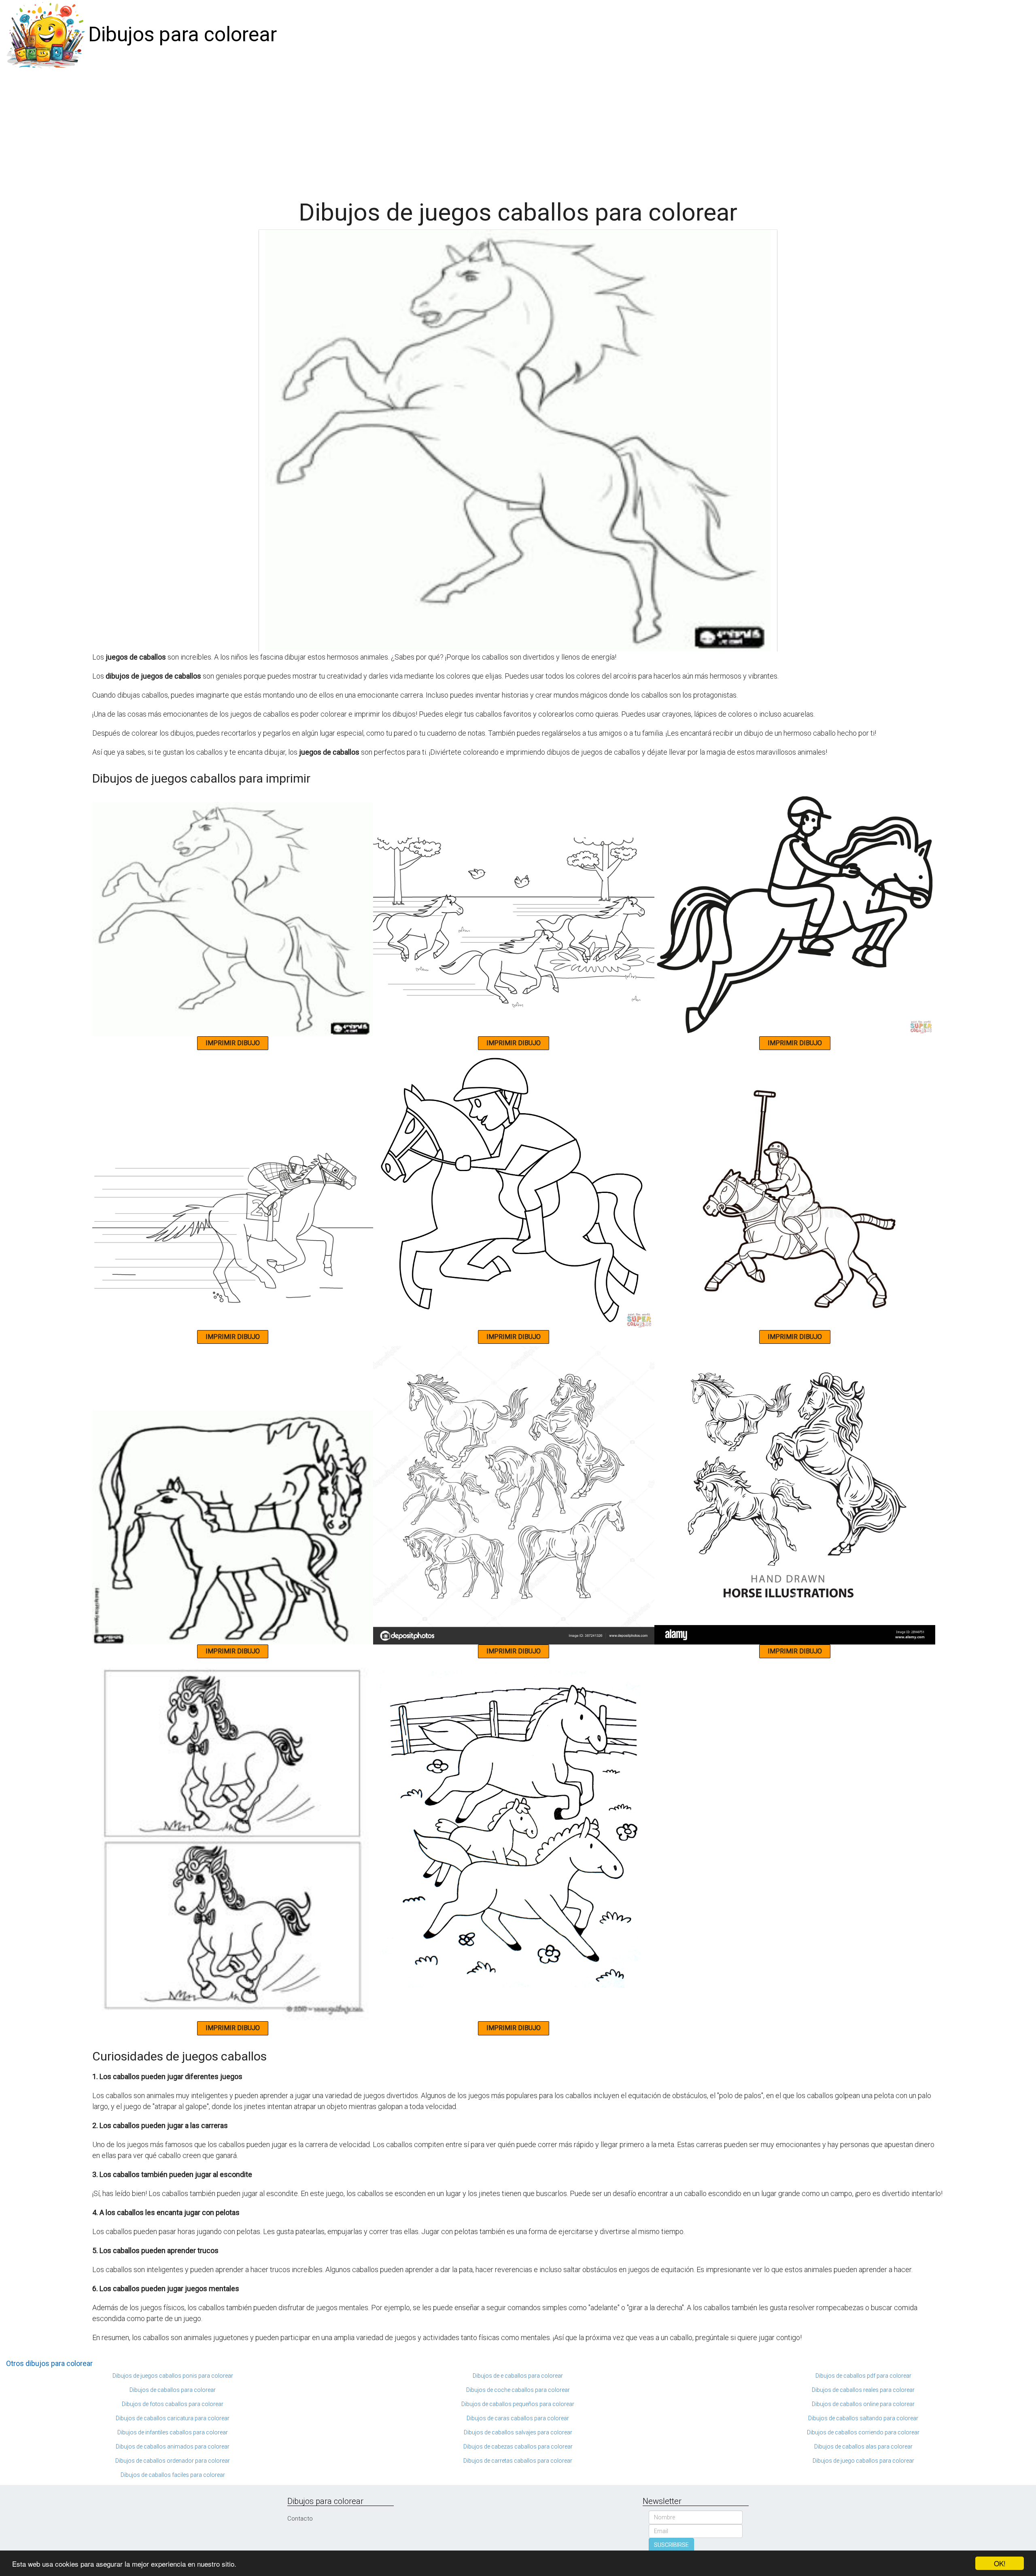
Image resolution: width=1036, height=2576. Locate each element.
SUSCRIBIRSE (671, 2545)
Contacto (300, 2519)
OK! (1000, 2563)
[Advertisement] (518, 130)
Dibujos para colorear (183, 34)
